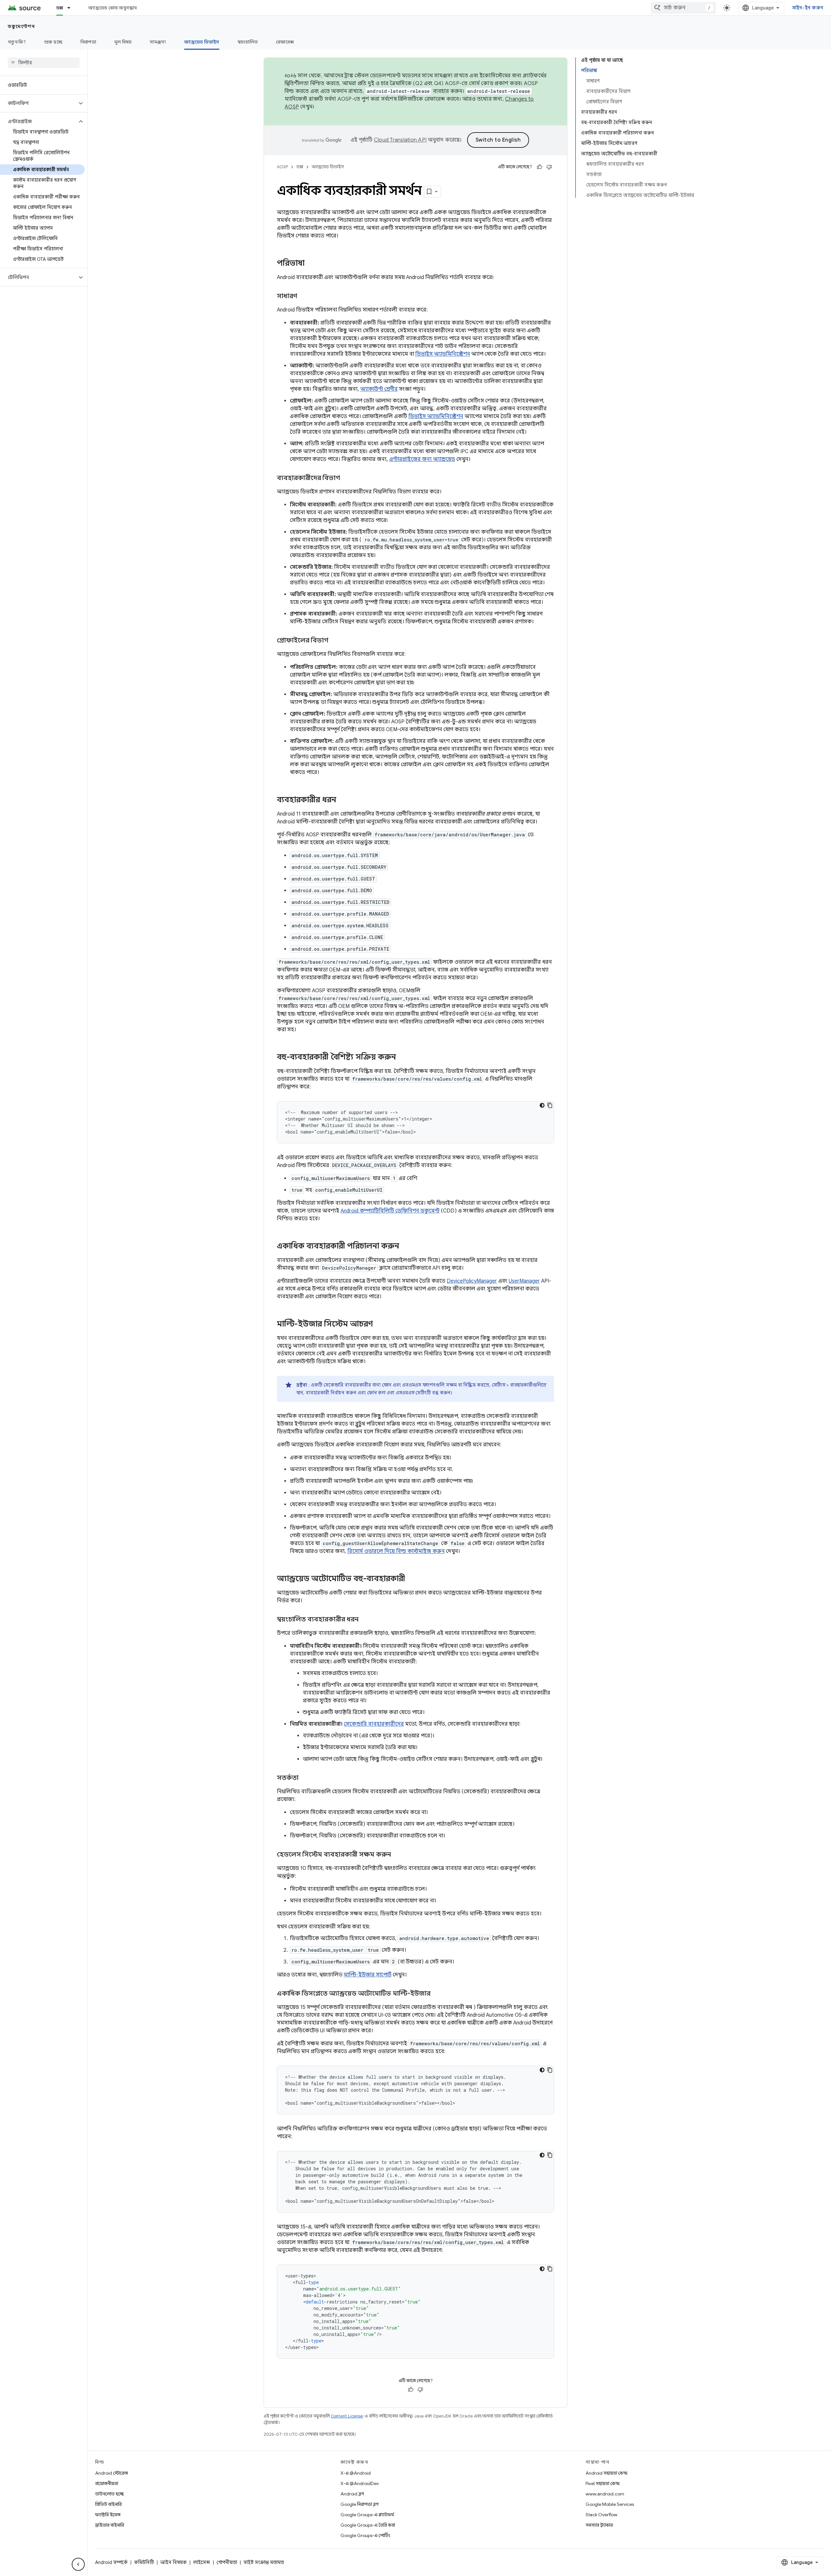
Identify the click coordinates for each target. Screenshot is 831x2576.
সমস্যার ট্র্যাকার (599, 2525)
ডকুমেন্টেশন (21, 26)
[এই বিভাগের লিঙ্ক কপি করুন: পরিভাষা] (311, 264)
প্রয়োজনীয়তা (107, 2483)
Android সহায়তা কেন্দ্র (607, 2473)
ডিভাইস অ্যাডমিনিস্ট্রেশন (443, 354)
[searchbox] (44, 63)
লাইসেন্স (202, 2562)
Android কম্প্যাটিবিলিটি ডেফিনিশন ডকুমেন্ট (390, 1211)
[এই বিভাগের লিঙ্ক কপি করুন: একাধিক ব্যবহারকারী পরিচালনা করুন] (406, 1247)
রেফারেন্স (285, 42)
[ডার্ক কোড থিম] (542, 1105)
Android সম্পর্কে (111, 2562)
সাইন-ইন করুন (808, 8)
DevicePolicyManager (472, 1281)
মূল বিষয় (123, 42)
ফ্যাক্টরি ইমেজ (108, 2515)
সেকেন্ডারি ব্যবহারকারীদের (374, 1724)
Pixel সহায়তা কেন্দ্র (603, 2483)
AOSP (282, 167)
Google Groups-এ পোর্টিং (365, 2535)
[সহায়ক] (540, 167)
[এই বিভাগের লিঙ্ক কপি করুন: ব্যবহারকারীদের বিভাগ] (346, 478)
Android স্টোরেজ (112, 2473)
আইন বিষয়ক (174, 2562)
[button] (38, 103)
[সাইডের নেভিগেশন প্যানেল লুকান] (78, 2564)
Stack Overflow (602, 2515)
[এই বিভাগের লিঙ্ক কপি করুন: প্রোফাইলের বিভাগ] (335, 641)
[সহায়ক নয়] (549, 167)
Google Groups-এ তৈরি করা (368, 2525)
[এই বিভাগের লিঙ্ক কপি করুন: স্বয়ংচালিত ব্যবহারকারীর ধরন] (365, 1620)
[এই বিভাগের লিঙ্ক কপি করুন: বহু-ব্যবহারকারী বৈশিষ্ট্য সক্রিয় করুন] (403, 1058)
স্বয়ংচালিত (248, 42)
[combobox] (683, 8)
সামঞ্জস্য (158, 42)
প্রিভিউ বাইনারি (108, 2504)
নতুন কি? (17, 42)
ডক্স (60, 8)
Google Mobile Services (610, 2504)
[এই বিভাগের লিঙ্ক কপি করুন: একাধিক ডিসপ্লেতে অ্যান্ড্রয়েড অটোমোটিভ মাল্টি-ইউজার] (437, 1994)
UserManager (524, 1281)
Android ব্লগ (352, 2494)
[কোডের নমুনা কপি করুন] (550, 1105)
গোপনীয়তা (227, 2562)
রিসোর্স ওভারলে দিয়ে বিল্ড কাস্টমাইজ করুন (396, 1551)
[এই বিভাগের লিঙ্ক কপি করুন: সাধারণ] (304, 297)
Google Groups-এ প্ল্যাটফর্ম (367, 2515)
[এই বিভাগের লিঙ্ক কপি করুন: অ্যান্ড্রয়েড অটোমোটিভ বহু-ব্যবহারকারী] (412, 1579)
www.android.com (605, 2494)
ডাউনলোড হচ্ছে (109, 2494)
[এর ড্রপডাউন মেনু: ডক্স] (72, 8)
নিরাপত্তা (88, 42)
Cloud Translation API (400, 140)
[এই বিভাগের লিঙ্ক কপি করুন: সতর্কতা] (305, 1778)
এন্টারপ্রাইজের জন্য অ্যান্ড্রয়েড (422, 459)
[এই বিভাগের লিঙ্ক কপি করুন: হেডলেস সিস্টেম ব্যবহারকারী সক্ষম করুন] (397, 1855)
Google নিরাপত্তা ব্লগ (360, 2504)
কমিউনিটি (144, 2562)
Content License (347, 2416)
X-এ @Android (356, 2473)
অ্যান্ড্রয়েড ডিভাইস (202, 42)
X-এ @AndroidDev (360, 2483)
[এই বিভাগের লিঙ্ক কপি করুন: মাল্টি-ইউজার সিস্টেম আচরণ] (379, 1325)
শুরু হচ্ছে (53, 42)
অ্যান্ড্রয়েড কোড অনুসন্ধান (112, 8)
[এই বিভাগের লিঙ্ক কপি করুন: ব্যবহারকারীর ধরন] (343, 800)
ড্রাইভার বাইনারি (110, 2525)
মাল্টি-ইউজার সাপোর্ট (368, 1975)
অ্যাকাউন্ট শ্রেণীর (379, 389)
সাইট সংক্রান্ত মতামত (264, 2562)
